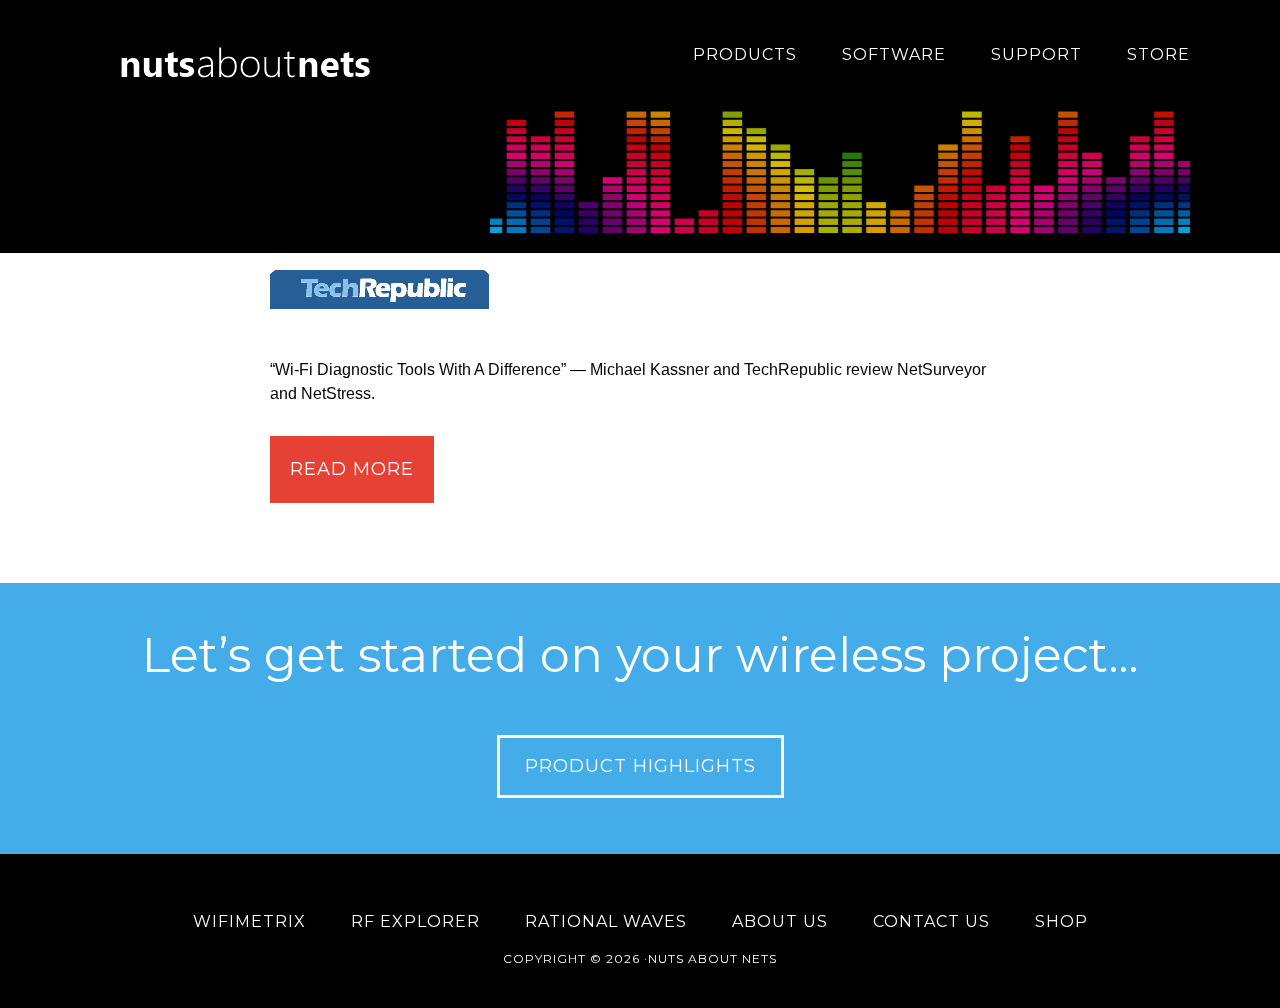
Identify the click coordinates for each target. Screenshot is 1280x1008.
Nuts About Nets (250, 55)
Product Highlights (640, 766)
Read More (352, 469)
